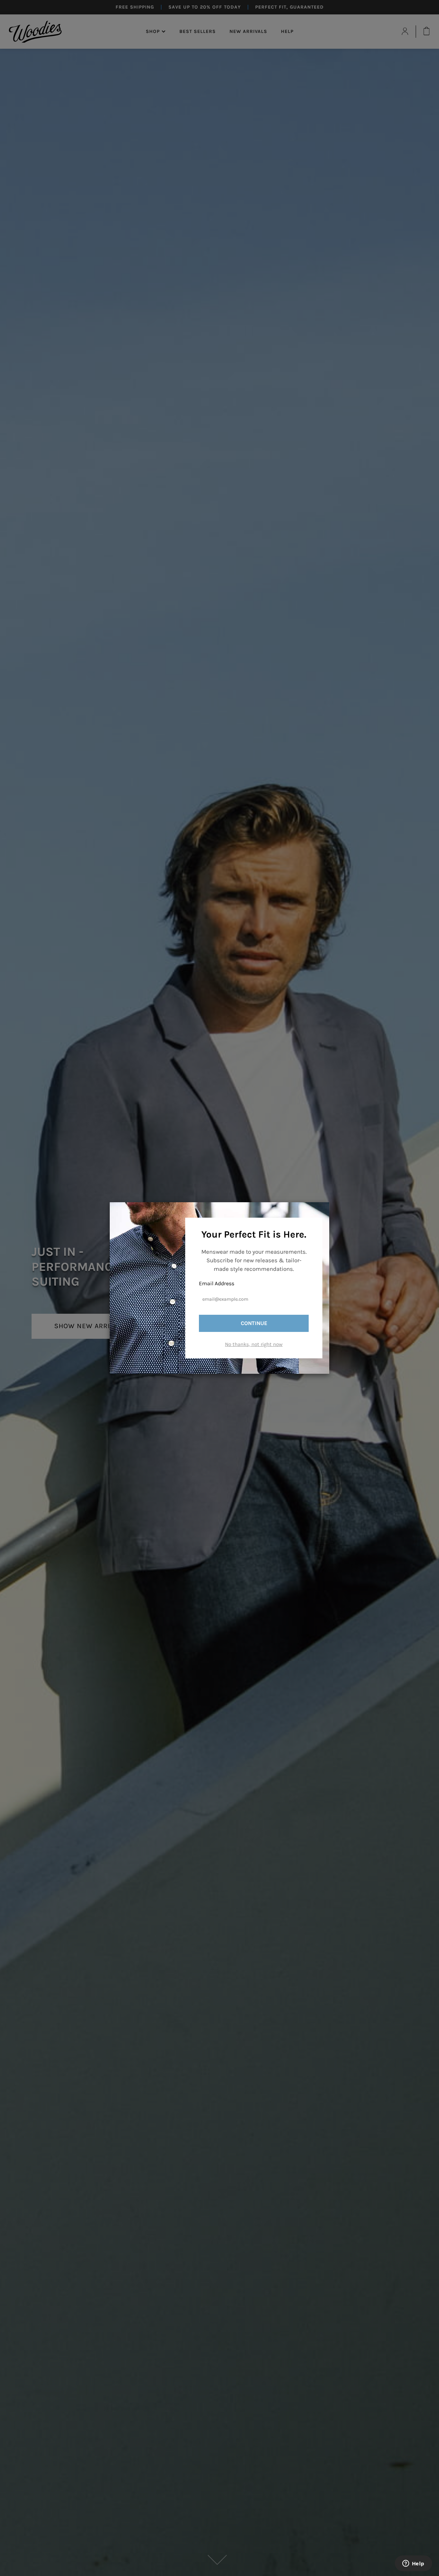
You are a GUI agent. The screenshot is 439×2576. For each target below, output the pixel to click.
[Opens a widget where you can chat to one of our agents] (413, 2564)
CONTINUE (254, 1323)
